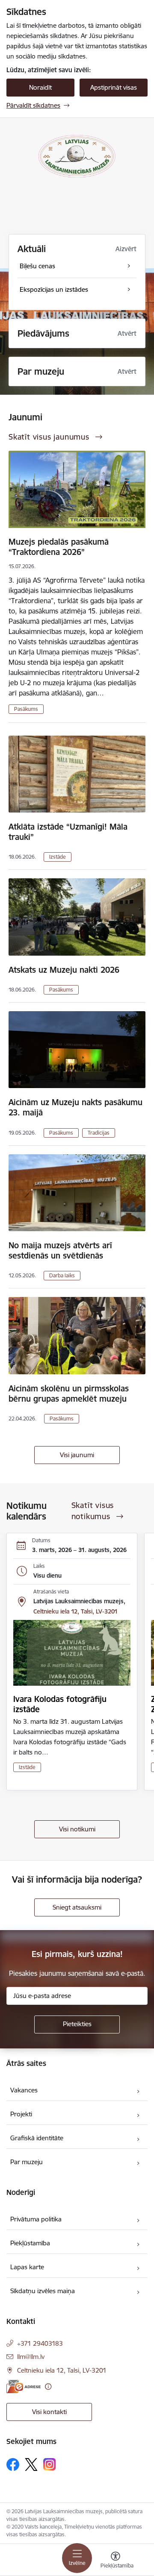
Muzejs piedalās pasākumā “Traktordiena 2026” (59, 547)
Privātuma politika (36, 2219)
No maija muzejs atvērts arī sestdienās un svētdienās (60, 1250)
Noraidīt (40, 87)
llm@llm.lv (31, 2357)
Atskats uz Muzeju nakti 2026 (64, 970)
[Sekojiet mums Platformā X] (31, 2465)
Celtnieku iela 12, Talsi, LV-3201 (76, 1611)
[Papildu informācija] (48, 2387)
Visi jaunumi (77, 1455)
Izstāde (58, 857)
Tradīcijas (99, 1133)
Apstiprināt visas (114, 87)
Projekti (21, 2114)
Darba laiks (62, 1275)
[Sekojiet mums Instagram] (50, 2464)
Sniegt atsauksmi (77, 1907)
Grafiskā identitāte (37, 2138)
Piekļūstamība (30, 2243)
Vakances (24, 2090)
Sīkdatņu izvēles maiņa (43, 2291)
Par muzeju (27, 2162)
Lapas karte (27, 2267)
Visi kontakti (49, 2412)
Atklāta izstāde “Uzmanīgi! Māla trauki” (68, 832)
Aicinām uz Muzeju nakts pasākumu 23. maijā (76, 1107)
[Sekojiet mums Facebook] (13, 2465)
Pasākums (26, 709)
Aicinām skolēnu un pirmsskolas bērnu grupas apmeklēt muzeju (69, 1394)
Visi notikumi (77, 1829)
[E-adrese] (24, 2387)
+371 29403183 (40, 2343)
